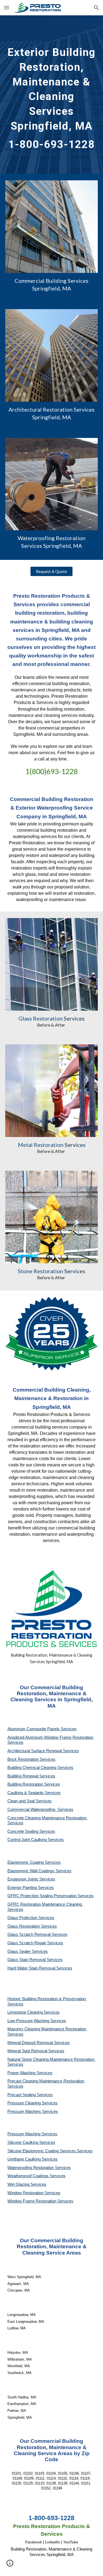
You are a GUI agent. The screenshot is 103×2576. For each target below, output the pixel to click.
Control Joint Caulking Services (36, 1840)
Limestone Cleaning (25, 2012)
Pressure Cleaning (25, 2103)
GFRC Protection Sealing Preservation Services (51, 1896)
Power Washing (22, 2073)
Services (52, 2012)
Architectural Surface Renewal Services (43, 1751)
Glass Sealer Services (28, 1951)
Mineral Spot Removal (28, 2051)
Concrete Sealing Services (31, 1831)
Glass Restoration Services (32, 1926)
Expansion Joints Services (31, 1879)
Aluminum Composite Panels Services (42, 1729)
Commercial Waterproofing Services (40, 1810)
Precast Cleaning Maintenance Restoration (46, 2081)
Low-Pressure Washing (29, 2021)
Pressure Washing (24, 2134)
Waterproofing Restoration (31, 2168)
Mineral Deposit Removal (31, 2043)
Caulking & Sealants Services (34, 1793)
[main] (52, 95)
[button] (7, 8)
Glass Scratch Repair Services (35, 1943)
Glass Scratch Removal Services (37, 1934)
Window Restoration (26, 2193)
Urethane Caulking (25, 2159)
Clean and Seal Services (30, 1801)
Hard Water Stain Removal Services (40, 1968)
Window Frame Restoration (32, 2201)
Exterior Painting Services (31, 1888)
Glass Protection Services (31, 1918)
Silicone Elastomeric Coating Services (42, 2151)
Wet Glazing (19, 2184)
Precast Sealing (22, 2095)
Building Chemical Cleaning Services (40, 1768)
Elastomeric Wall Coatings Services (39, 1871)
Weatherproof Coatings (29, 2176)
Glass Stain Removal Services (35, 1960)
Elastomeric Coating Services (34, 1862)
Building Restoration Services (34, 1784)
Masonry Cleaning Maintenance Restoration (47, 2029)
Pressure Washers (25, 2111)
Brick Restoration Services (31, 1759)
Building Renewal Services (31, 1776)
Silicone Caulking (23, 2142)
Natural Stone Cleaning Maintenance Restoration (51, 2059)
